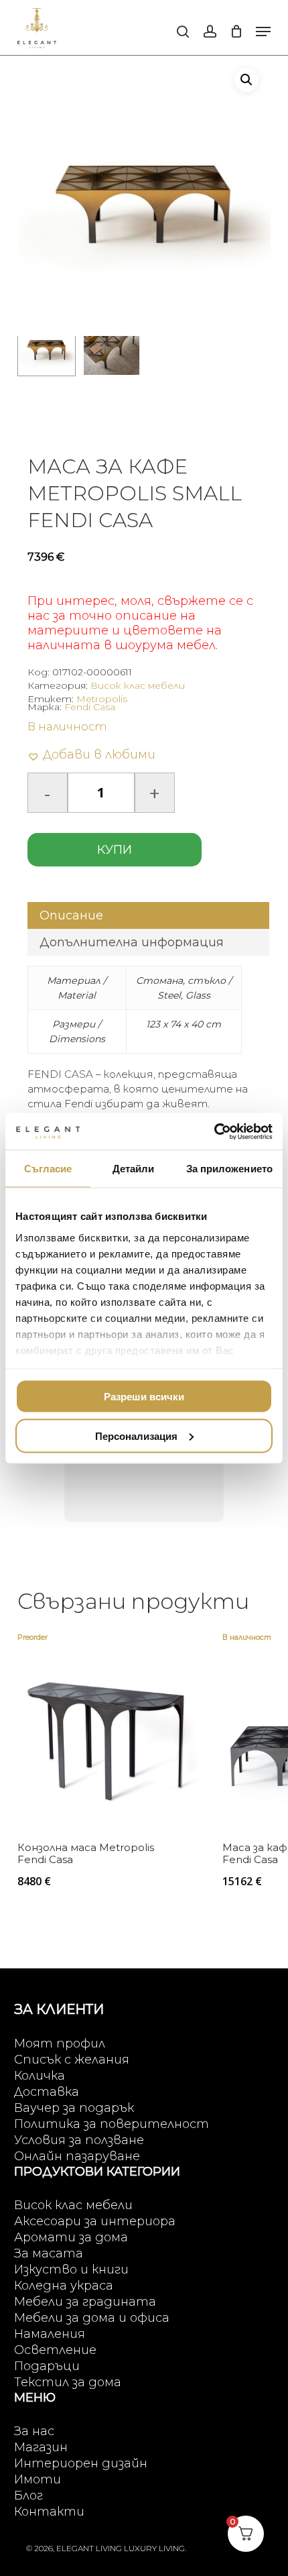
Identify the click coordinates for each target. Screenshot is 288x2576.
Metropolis (102, 699)
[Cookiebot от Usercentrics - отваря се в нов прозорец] (214, 1131)
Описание (71, 915)
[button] (263, 32)
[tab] (148, 915)
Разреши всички (144, 1397)
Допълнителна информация (132, 942)
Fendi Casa (90, 707)
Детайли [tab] (134, 1169)
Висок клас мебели (138, 685)
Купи (115, 850)
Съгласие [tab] (48, 1169)
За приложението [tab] (230, 1169)
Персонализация (136, 1436)
